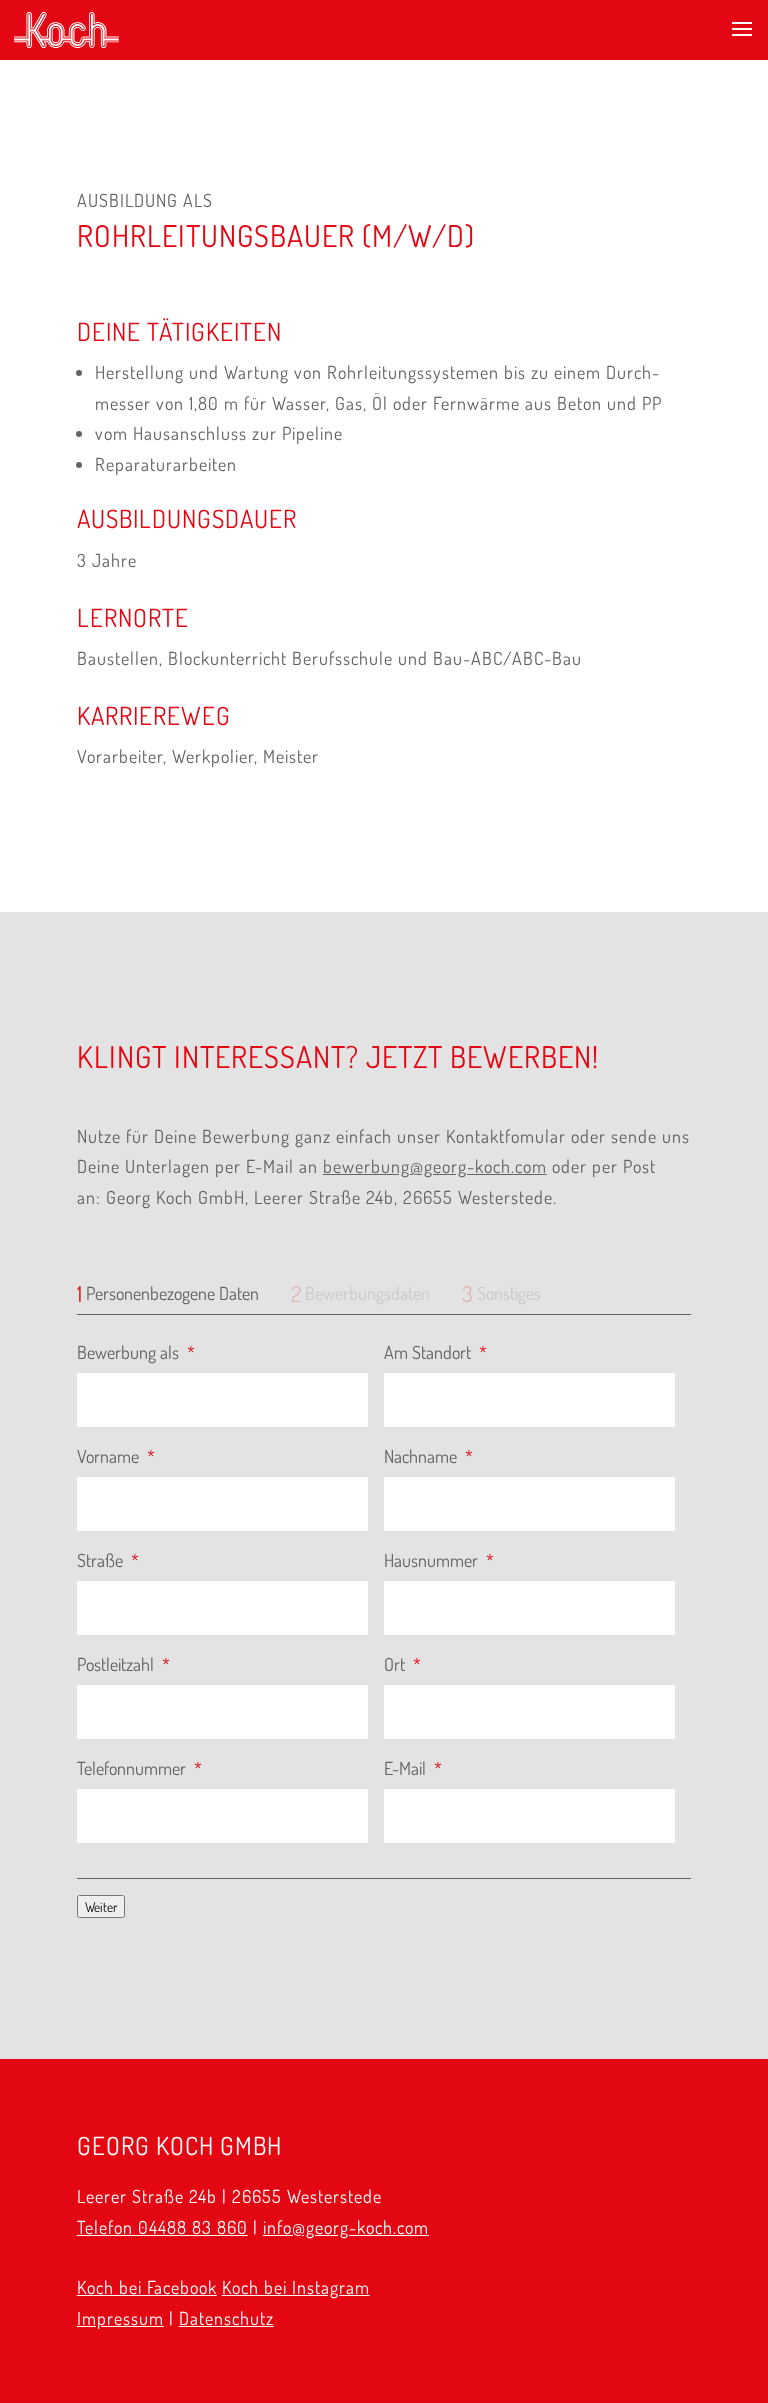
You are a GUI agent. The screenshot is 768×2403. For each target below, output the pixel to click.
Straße (108, 1560)
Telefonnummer (139, 1768)
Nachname (428, 1456)
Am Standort (435, 1352)
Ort (402, 1664)
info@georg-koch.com (346, 2227)
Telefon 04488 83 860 (162, 2227)
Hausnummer (439, 1560)
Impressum (120, 2318)
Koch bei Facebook (147, 2287)
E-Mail (413, 1768)
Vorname (116, 1456)
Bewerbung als (136, 1352)
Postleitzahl (123, 1664)
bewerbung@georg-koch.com (435, 1166)
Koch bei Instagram (296, 2287)
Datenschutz (226, 2318)
